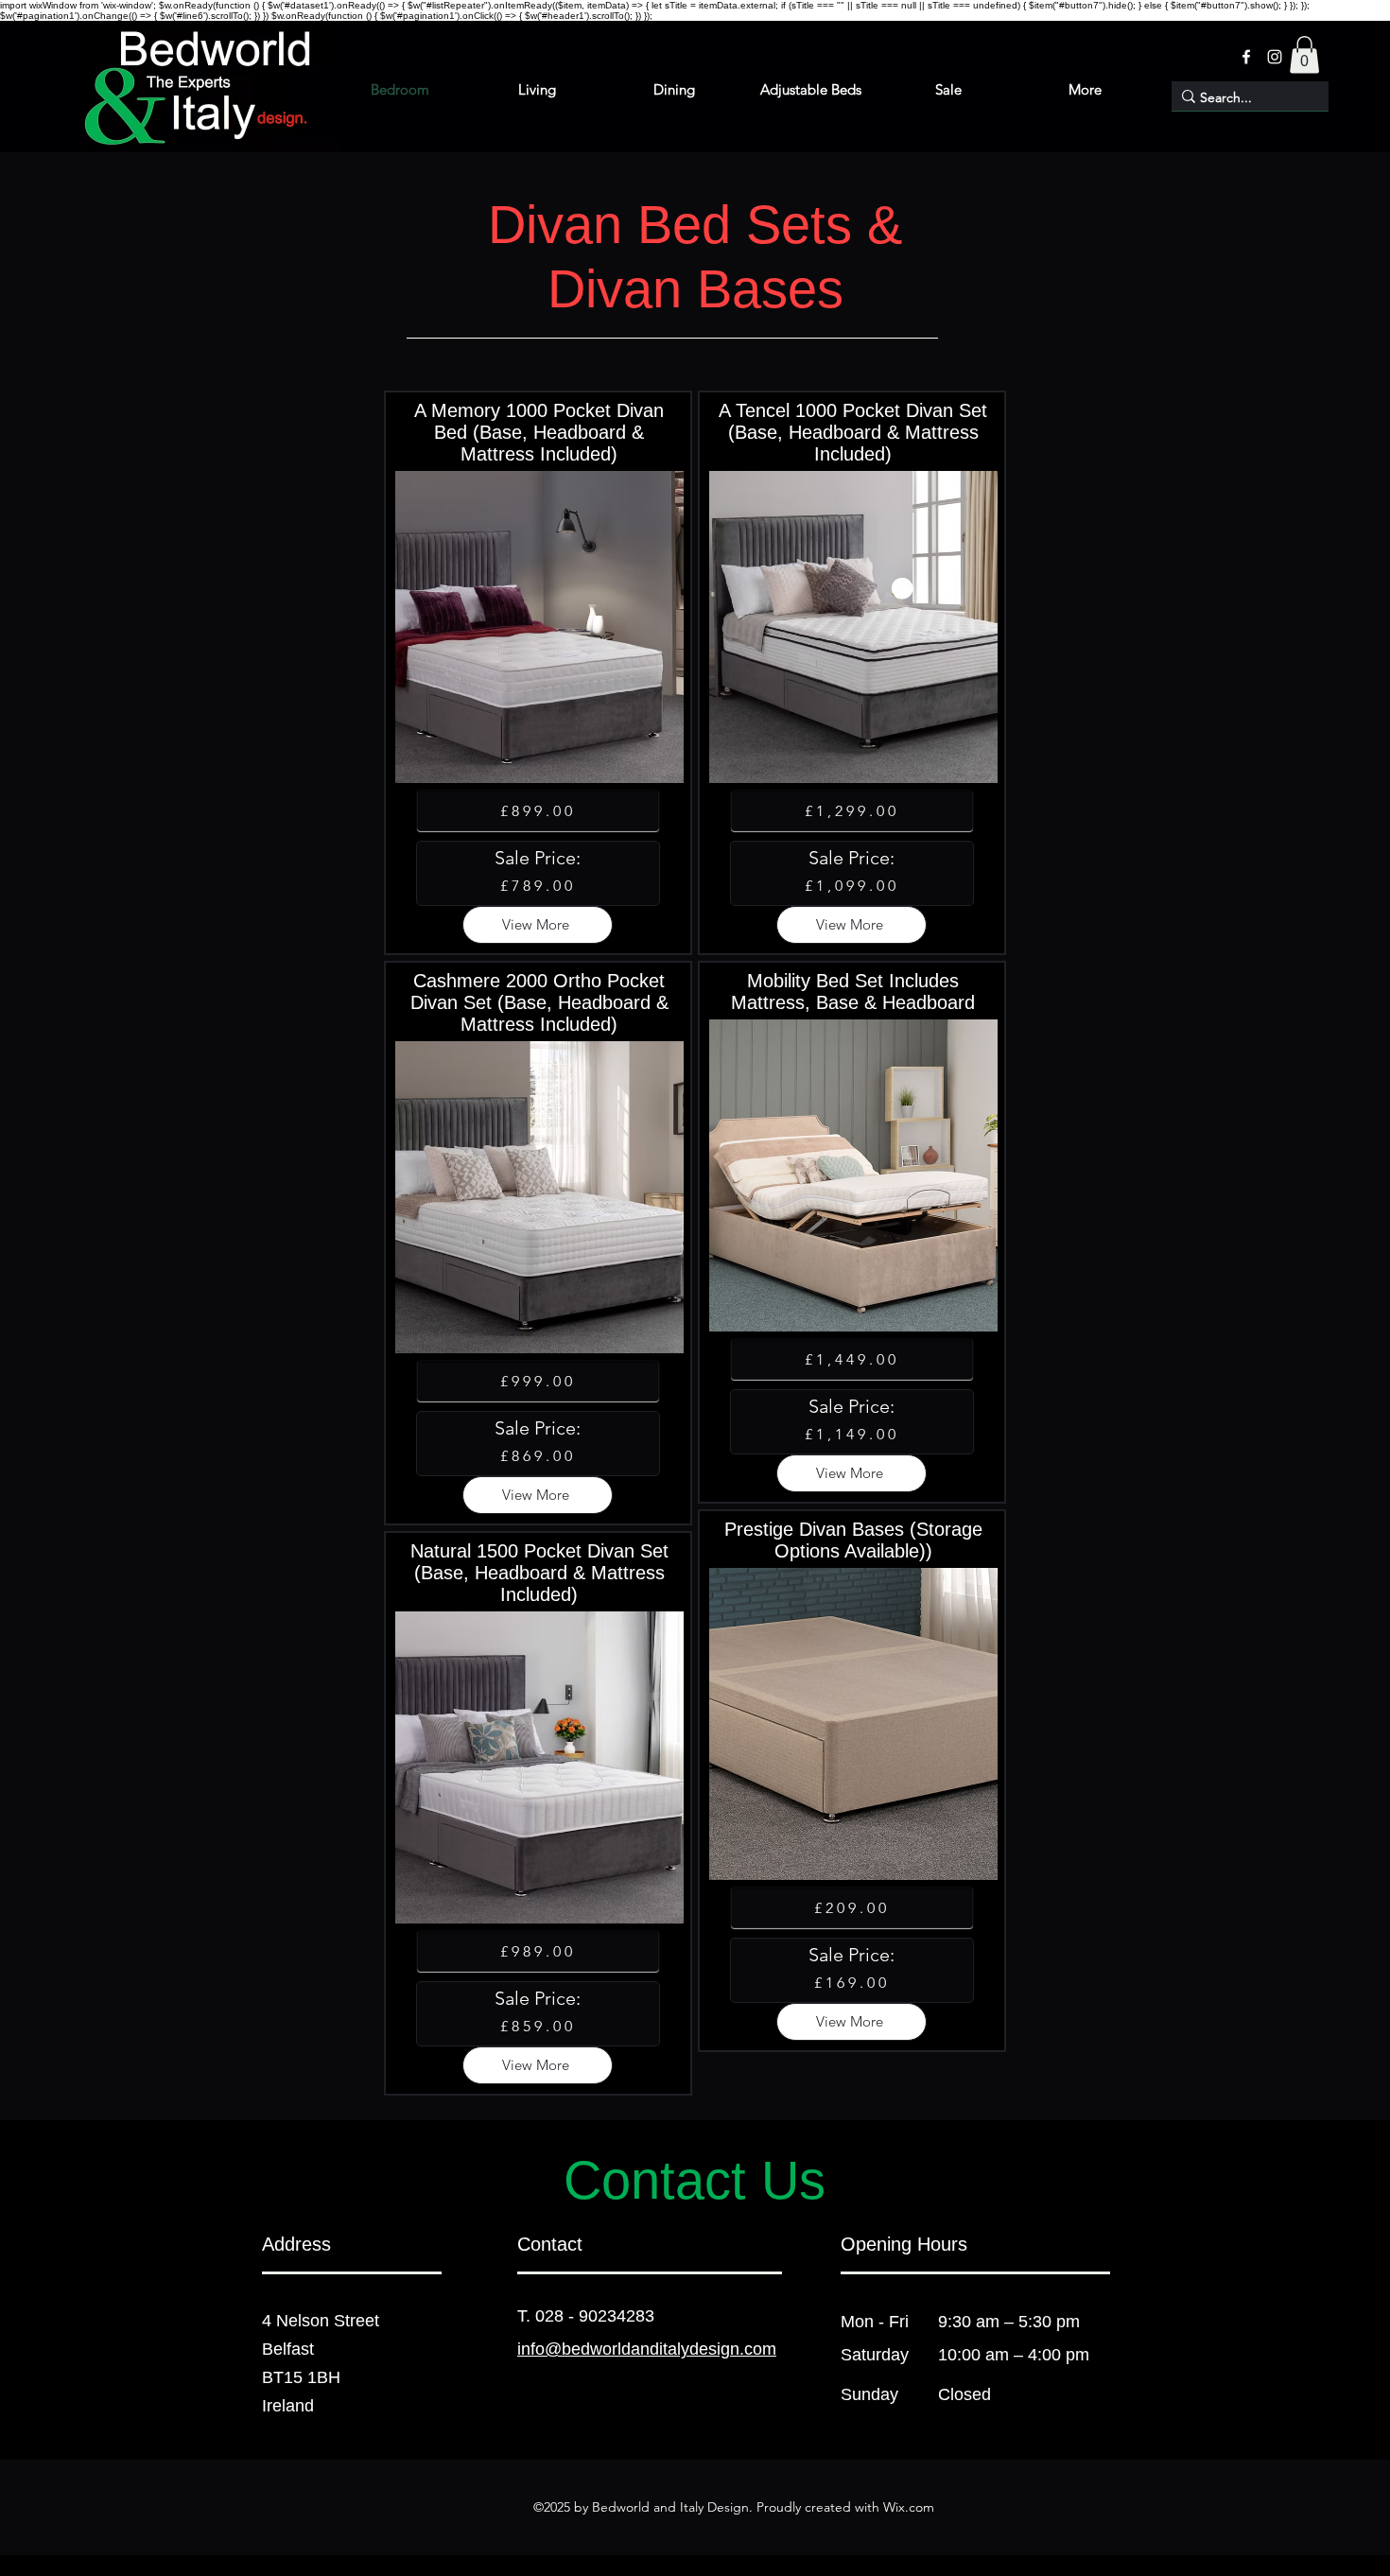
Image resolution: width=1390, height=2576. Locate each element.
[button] (1304, 54)
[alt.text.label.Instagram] (1275, 57)
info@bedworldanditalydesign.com (647, 2349)
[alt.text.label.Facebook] (1246, 57)
